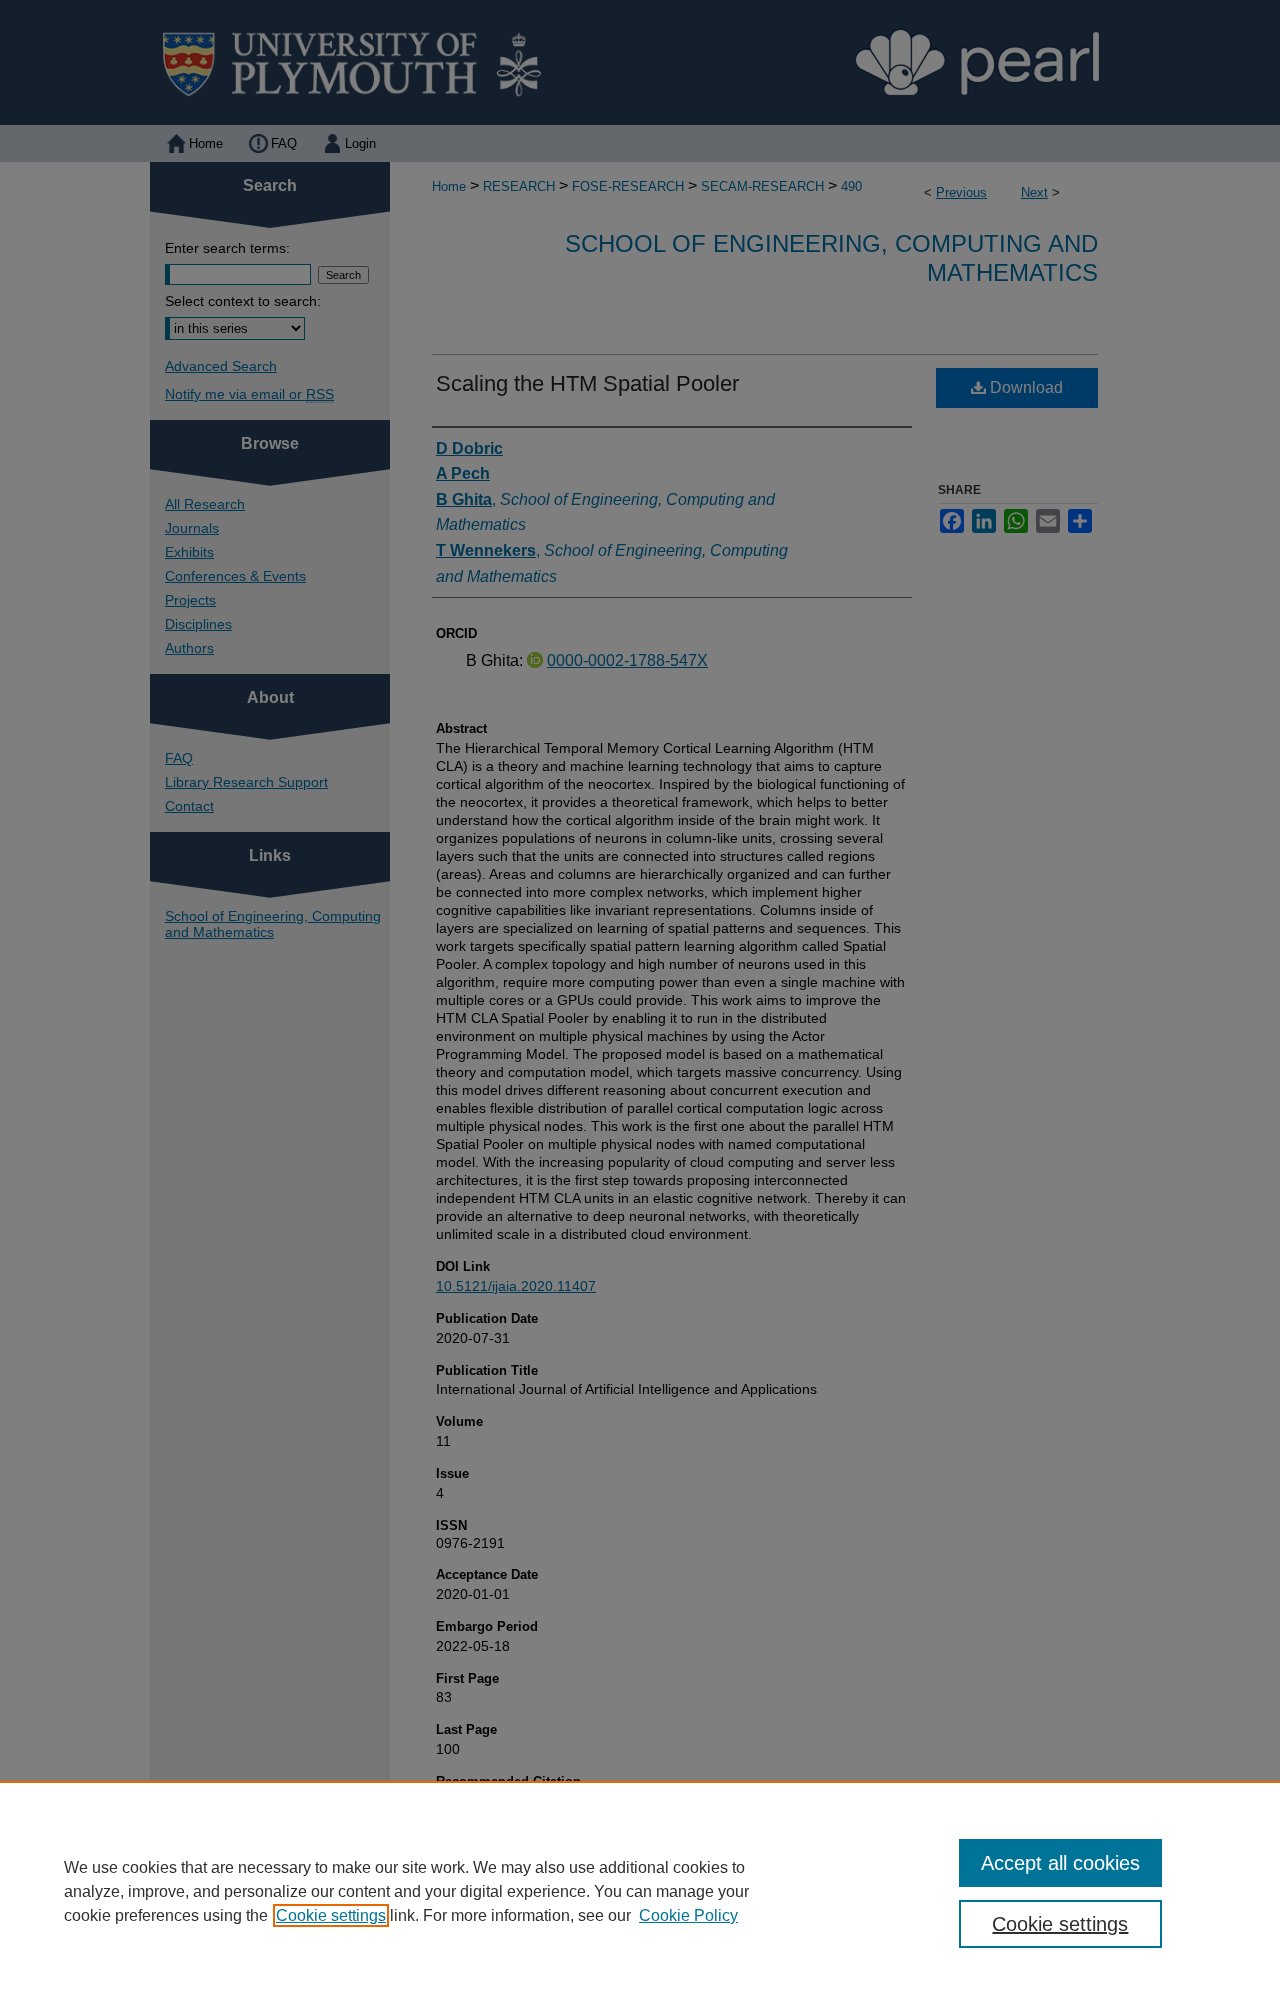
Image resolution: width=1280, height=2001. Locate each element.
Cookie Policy (688, 1915)
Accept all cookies (1060, 1863)
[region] (640, 1891)
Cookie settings (331, 1915)
